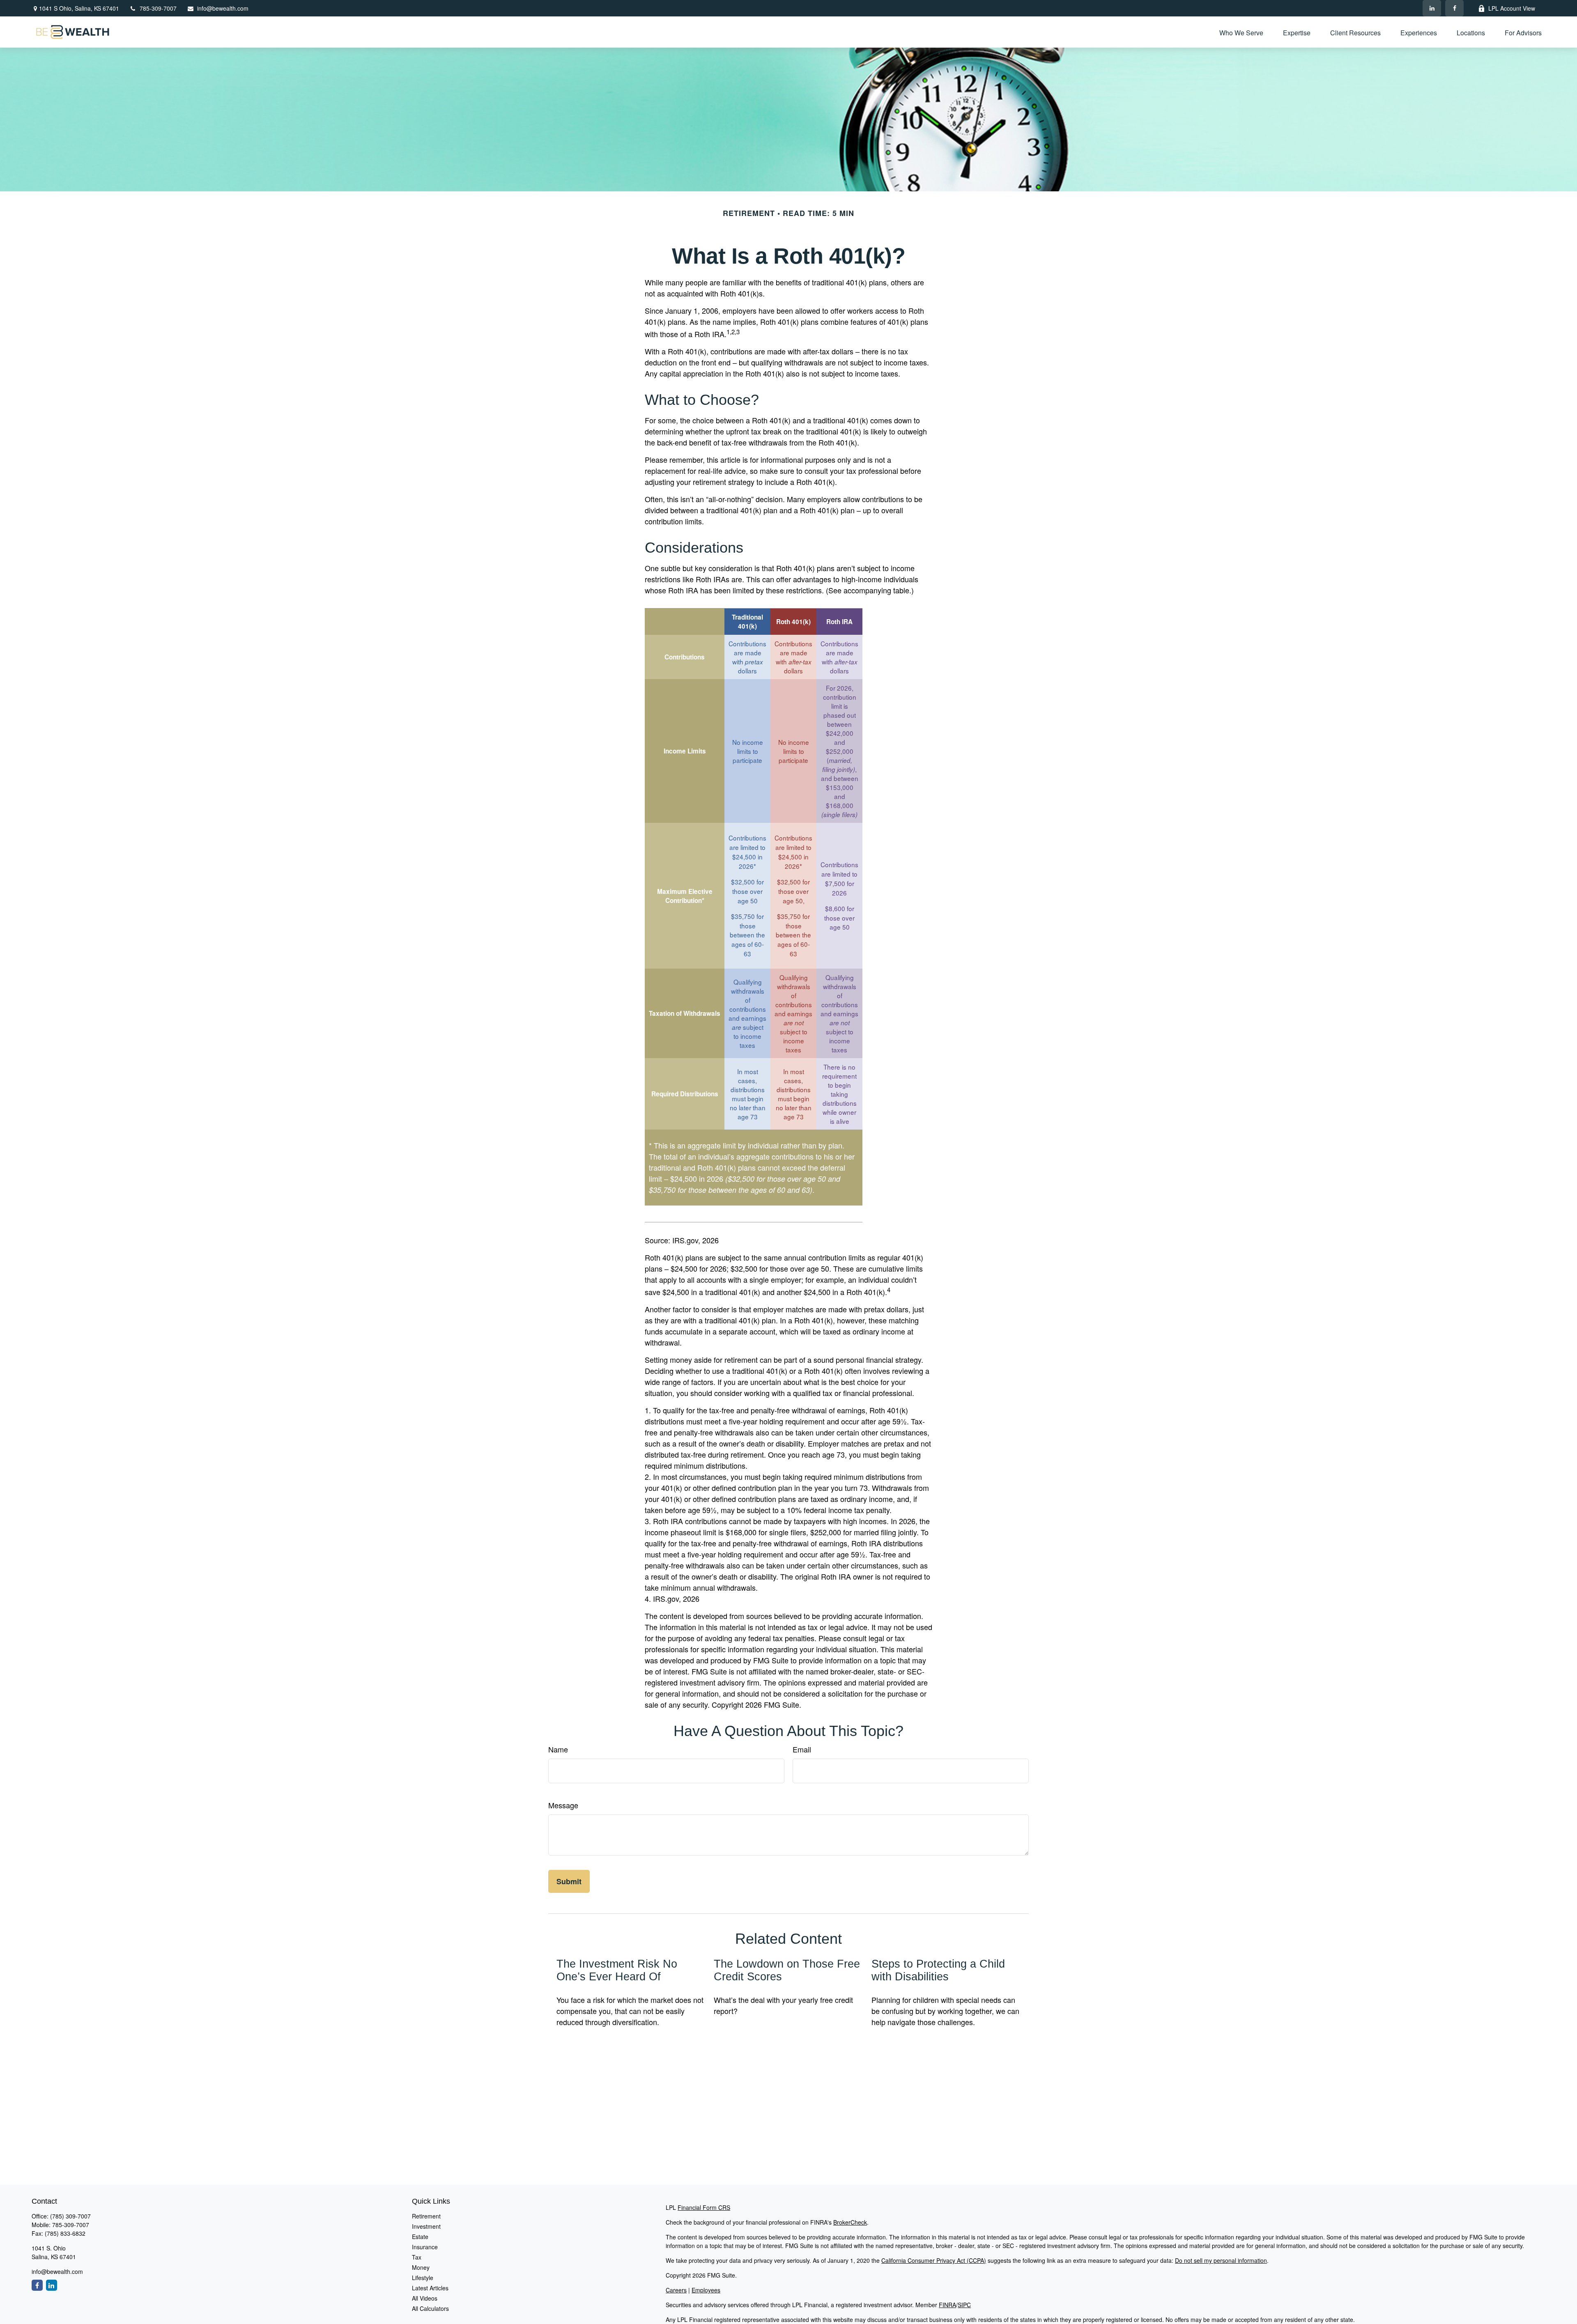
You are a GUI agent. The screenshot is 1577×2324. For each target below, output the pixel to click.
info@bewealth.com (223, 8)
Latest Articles (430, 2288)
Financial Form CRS (704, 2207)
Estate (420, 2237)
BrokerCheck (850, 2222)
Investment (426, 2226)
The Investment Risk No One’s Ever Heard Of (617, 1970)
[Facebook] (1454, 8)
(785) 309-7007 (70, 2216)
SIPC (964, 2305)
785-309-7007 (158, 8)
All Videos (425, 2298)
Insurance (425, 2247)
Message (563, 1805)
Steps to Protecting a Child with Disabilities (938, 1970)
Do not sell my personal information (1221, 2260)
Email (802, 1749)
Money (421, 2267)
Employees (706, 2290)
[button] (1241, 32)
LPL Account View (1512, 8)
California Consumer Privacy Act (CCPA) (934, 2260)
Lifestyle (423, 2278)
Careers (676, 2290)
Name (558, 1749)
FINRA (947, 2305)
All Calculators (430, 2308)
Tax (417, 2257)
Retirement (426, 2216)
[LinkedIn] (1432, 8)
